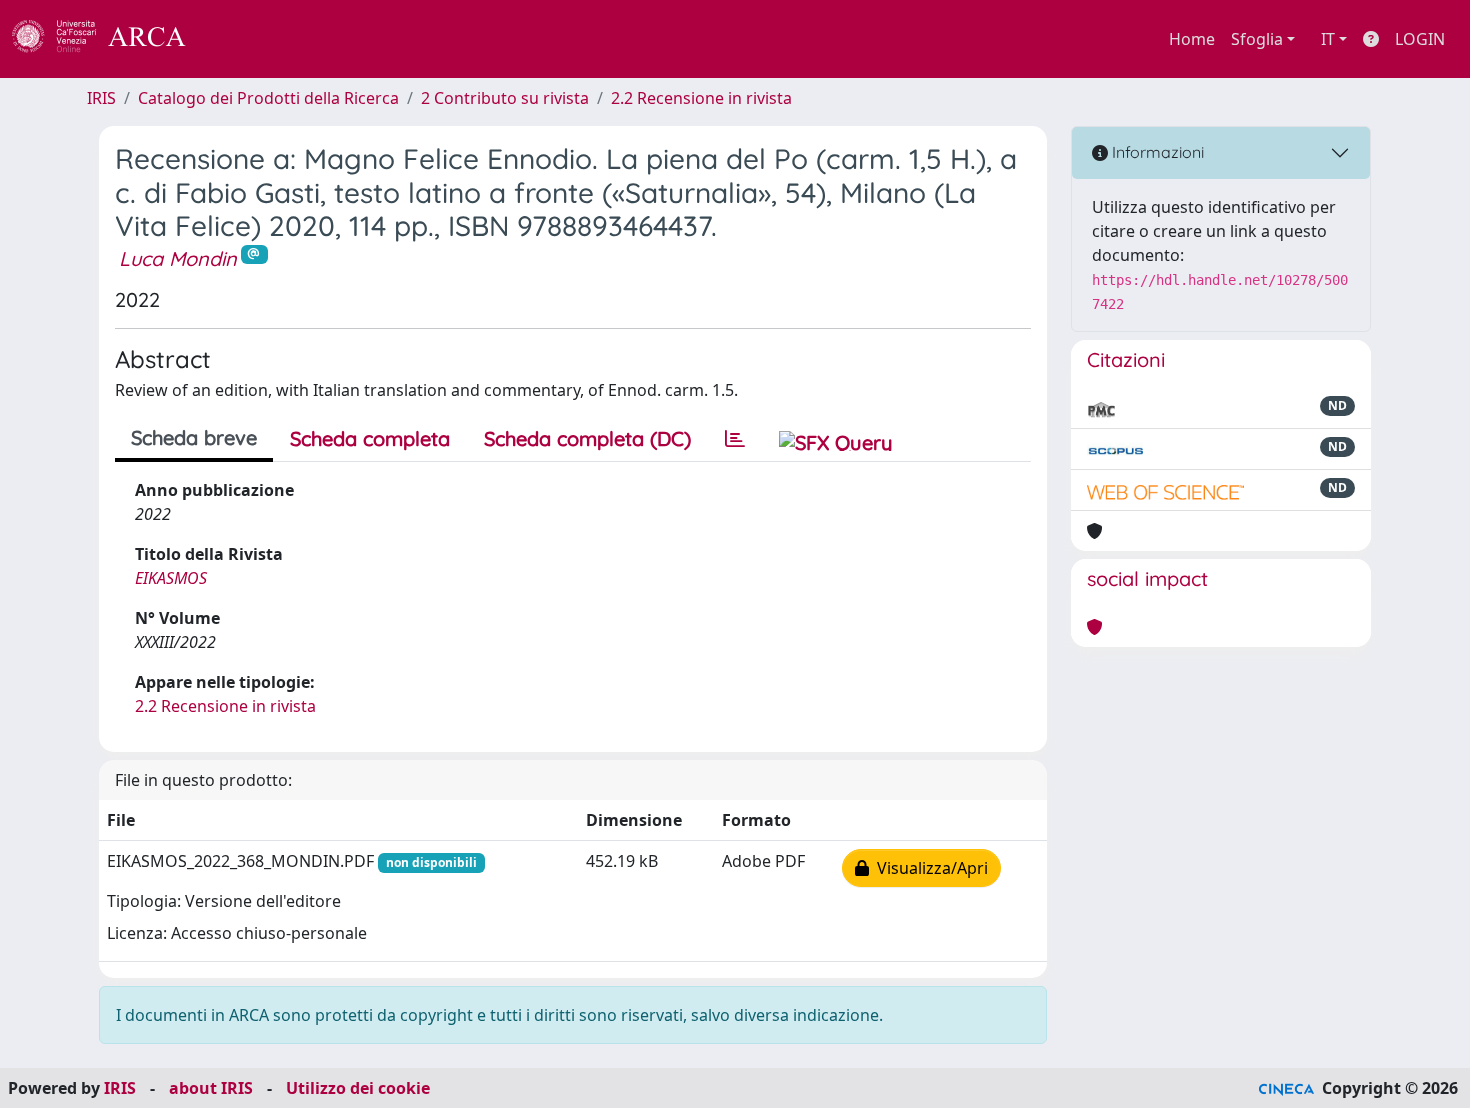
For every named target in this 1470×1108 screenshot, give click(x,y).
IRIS (101, 98)
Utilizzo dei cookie (358, 1088)
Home (1192, 39)
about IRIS (211, 1088)
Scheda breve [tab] (194, 437)
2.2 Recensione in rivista (701, 98)
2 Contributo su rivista (505, 98)
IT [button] (1328, 39)
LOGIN (1420, 39)
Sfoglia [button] (1257, 39)
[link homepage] (110, 39)
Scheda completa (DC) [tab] (587, 438)
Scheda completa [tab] (370, 438)
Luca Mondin (178, 258)
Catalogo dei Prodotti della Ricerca (268, 98)
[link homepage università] (240, 39)
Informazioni (1156, 152)
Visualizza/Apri (928, 868)
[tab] (735, 439)
